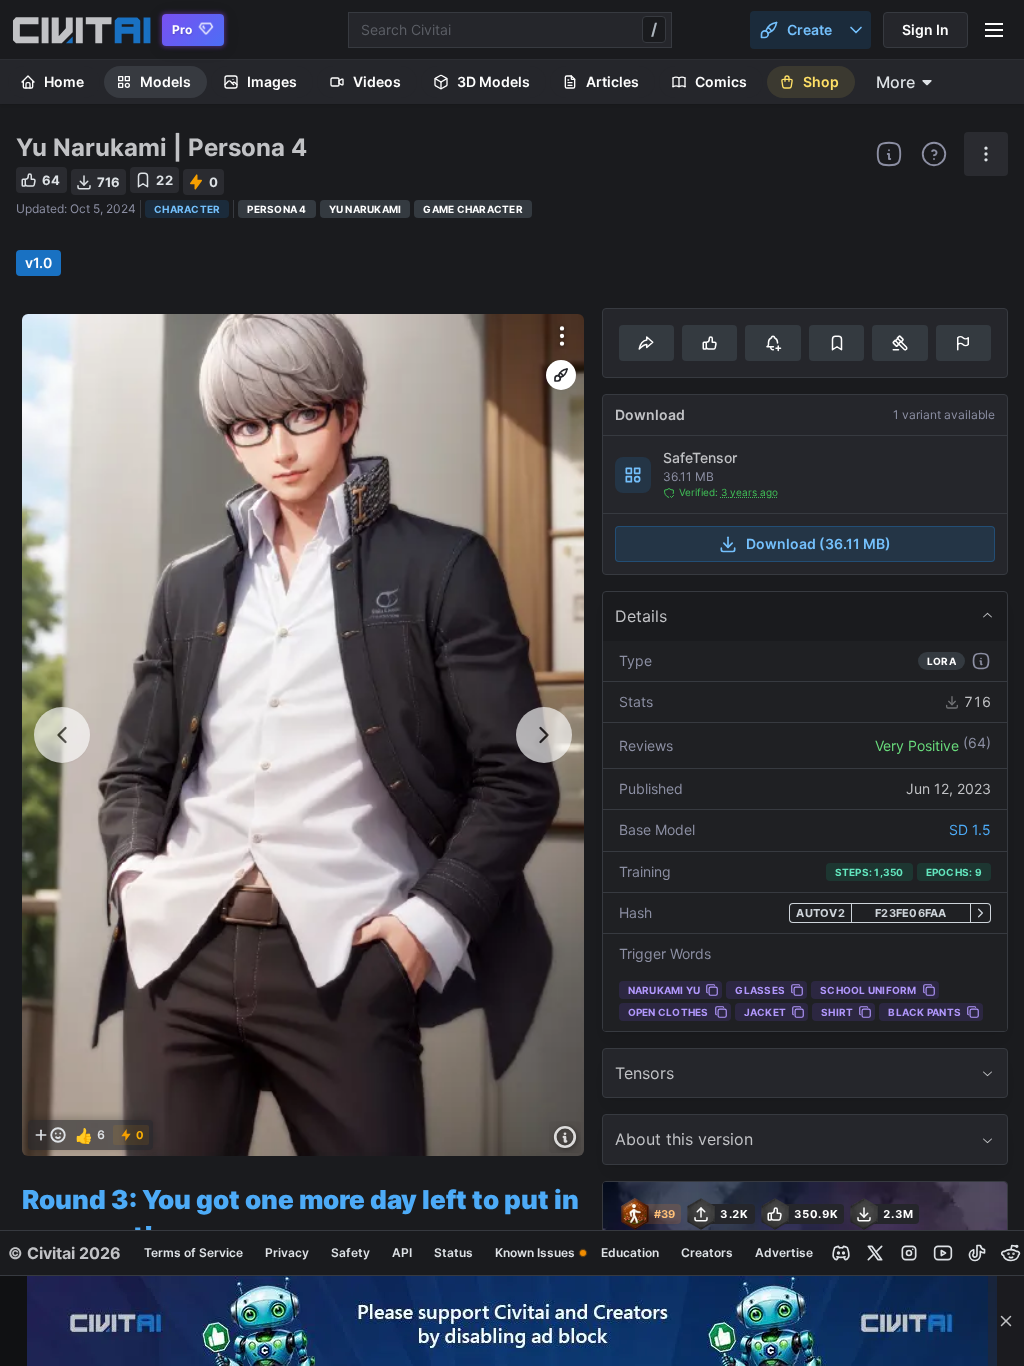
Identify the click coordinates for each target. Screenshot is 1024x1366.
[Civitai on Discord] (841, 1253)
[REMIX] (561, 375)
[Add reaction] (50, 1135)
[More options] (562, 336)
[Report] (963, 343)
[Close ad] (1006, 1321)
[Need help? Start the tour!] (934, 154)
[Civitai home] (81, 30)
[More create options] (856, 30)
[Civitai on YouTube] (943, 1253)
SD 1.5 (970, 829)
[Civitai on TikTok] (977, 1253)
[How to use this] (981, 661)
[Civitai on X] (875, 1253)
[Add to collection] (836, 343)
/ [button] (654, 29)
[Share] (646, 343)
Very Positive (917, 745)
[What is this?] (889, 154)
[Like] (709, 343)
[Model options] (986, 154)
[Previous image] (62, 735)
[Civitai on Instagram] (909, 1253)
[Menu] (994, 30)
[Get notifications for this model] (772, 343)
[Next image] (544, 735)
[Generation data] (565, 1137)
